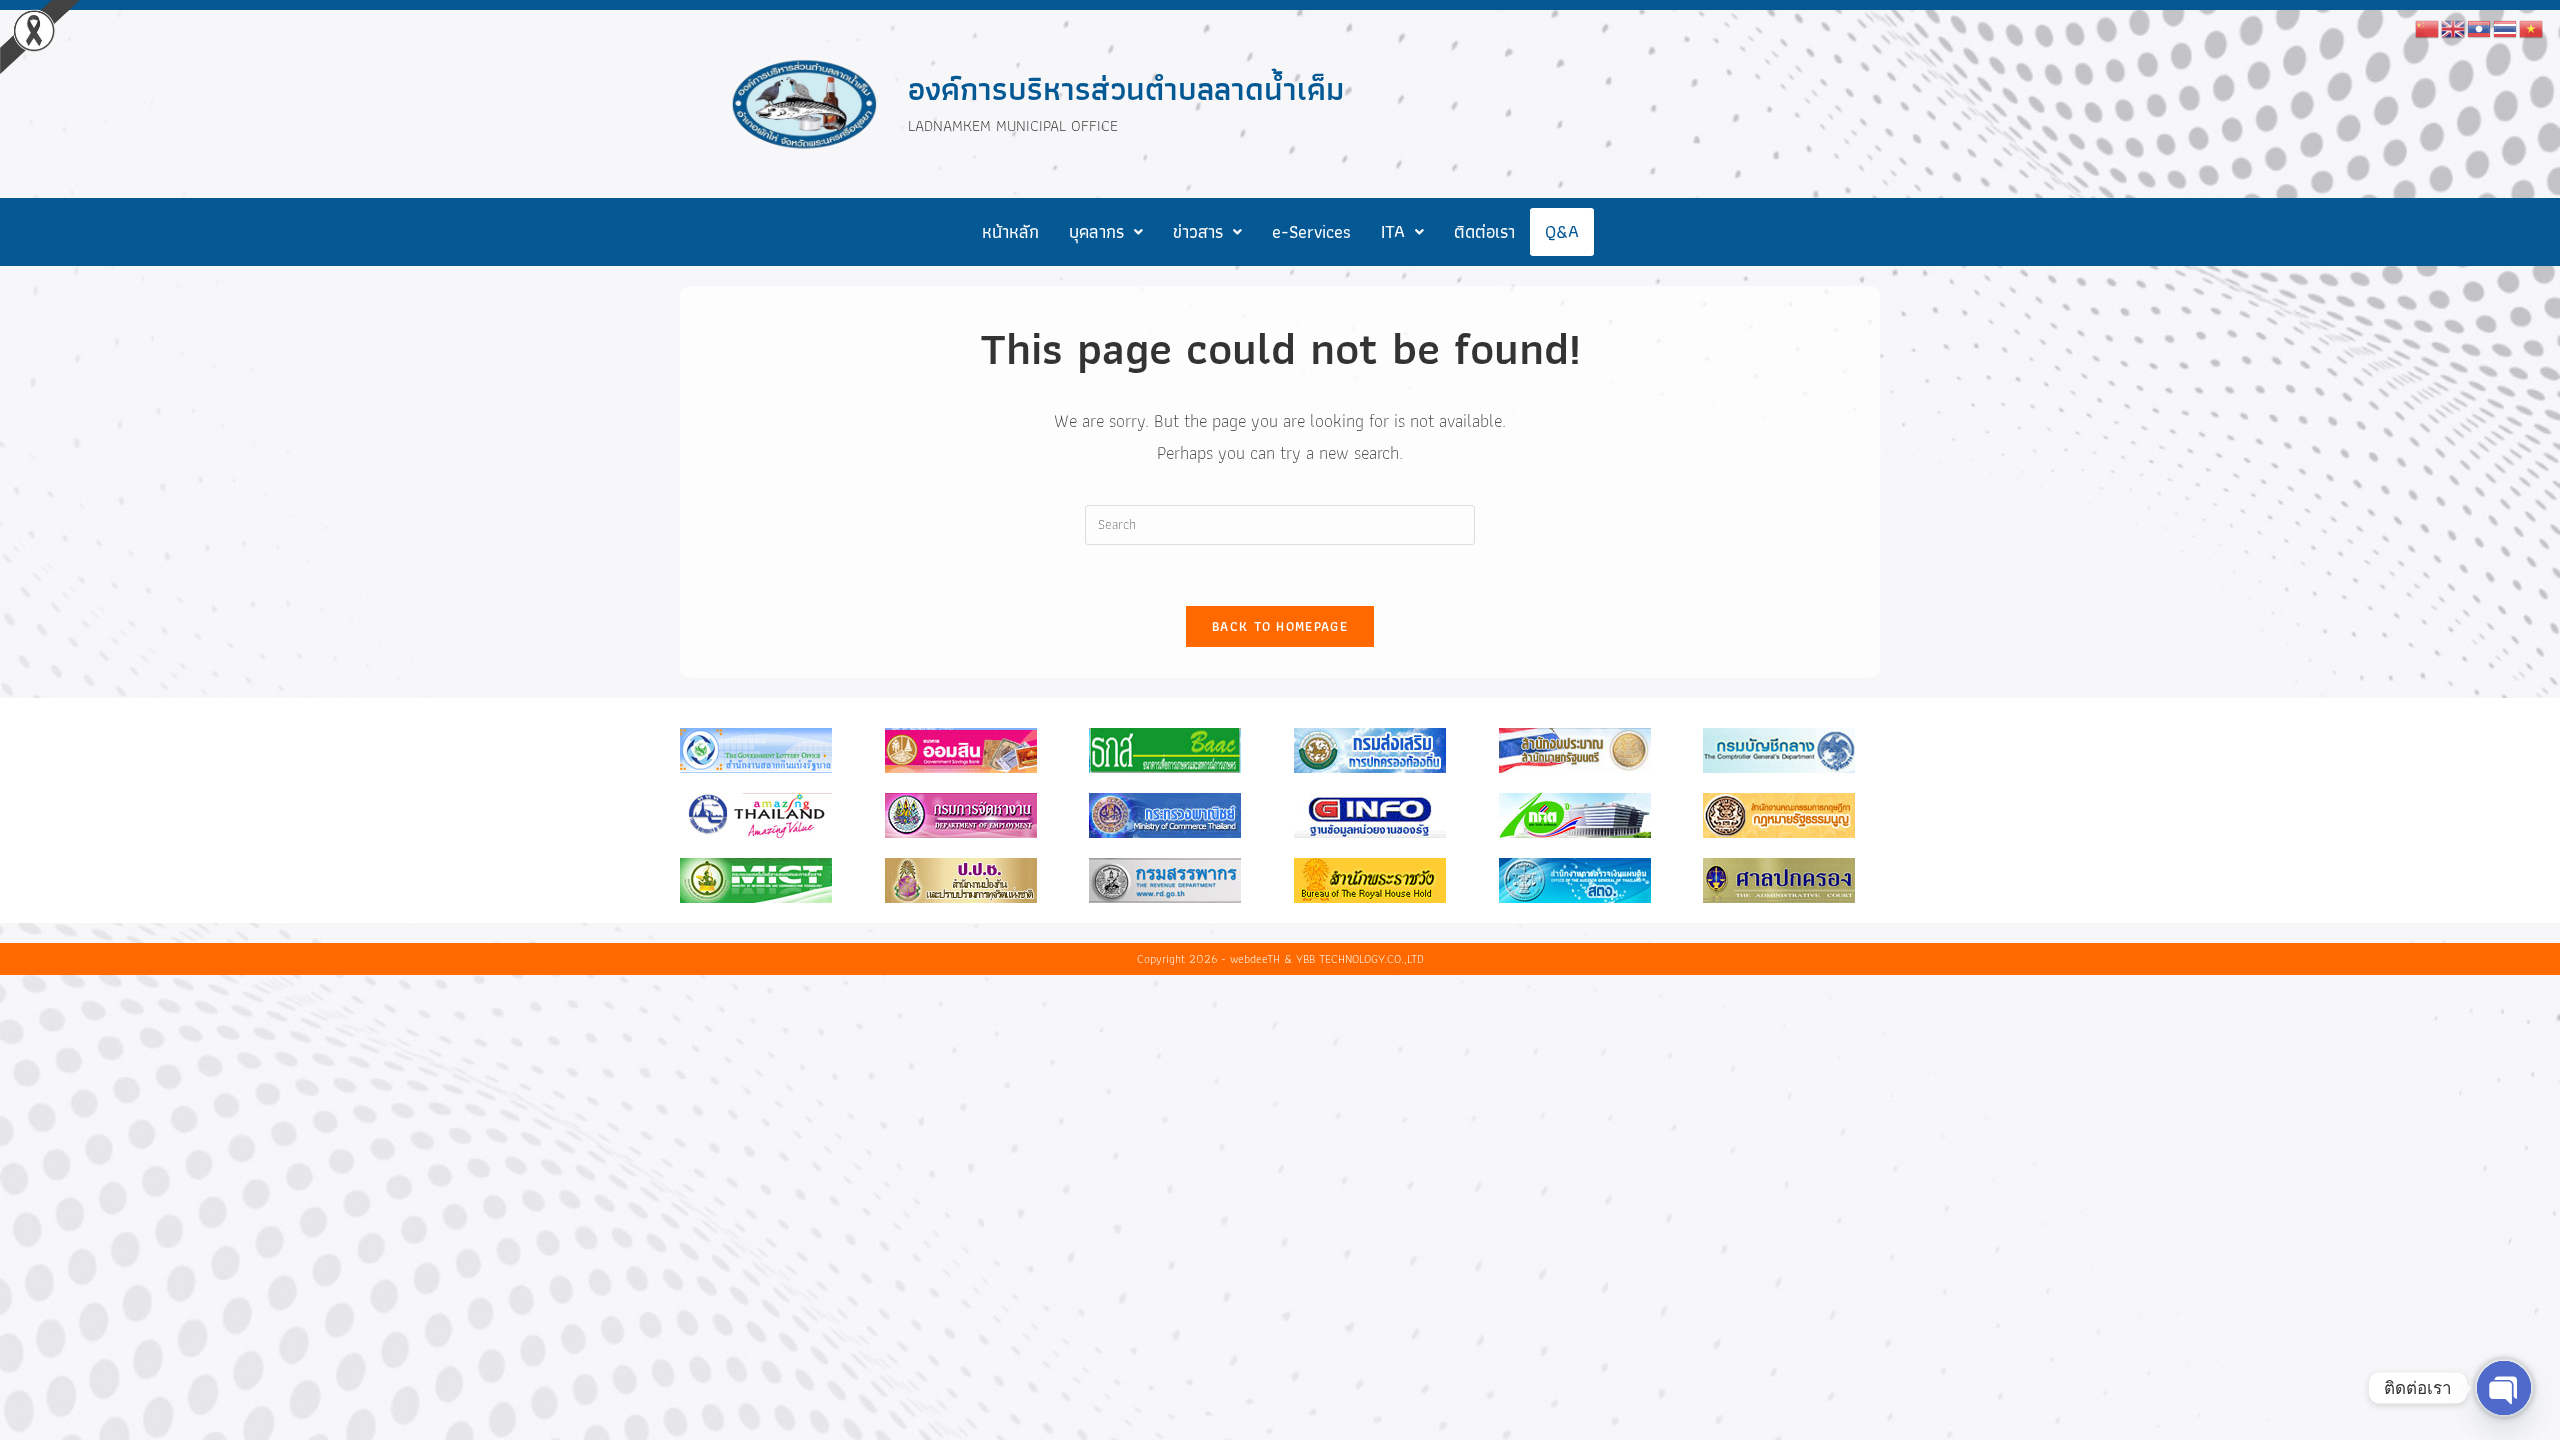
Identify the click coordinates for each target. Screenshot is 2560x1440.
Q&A (1562, 231)
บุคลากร (1096, 231)
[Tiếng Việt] (2532, 27)
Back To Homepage (1280, 626)
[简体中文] (2428, 27)
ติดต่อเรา (1484, 231)
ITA (1393, 231)
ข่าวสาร (1198, 231)
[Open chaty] (2504, 1388)
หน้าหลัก (1010, 231)
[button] (1106, 232)
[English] (2454, 27)
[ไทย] (2506, 27)
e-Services (1311, 231)
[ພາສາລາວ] (2480, 27)
